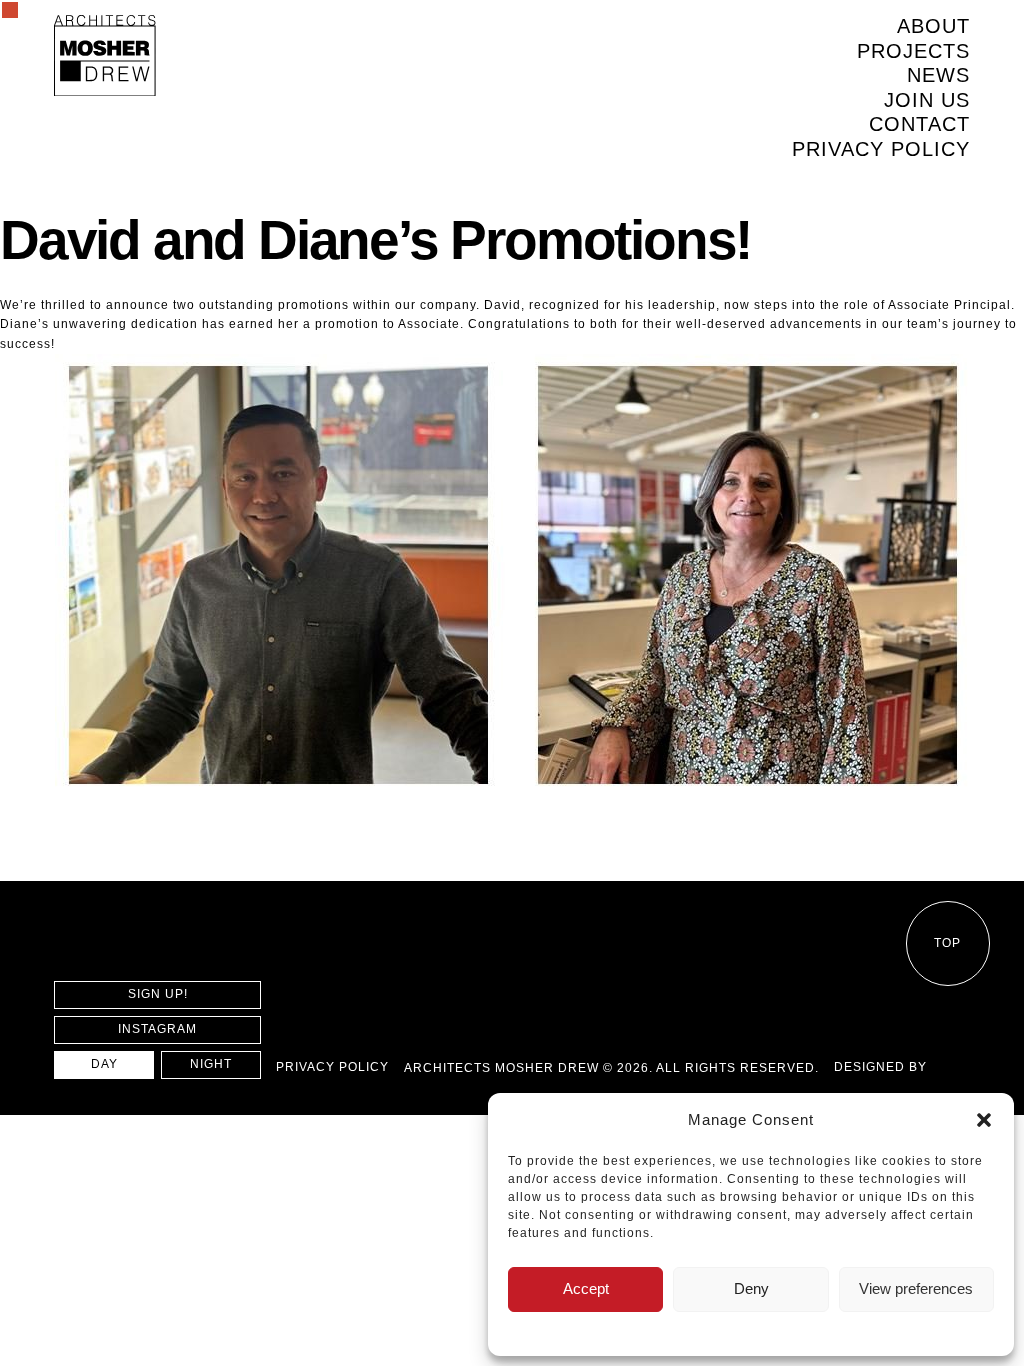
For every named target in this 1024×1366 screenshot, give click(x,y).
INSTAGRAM (157, 1029)
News (938, 75)
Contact (919, 124)
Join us (927, 100)
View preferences (916, 1288)
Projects (913, 51)
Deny (751, 1288)
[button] (984, 1120)
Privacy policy (881, 149)
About (933, 26)
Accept (586, 1288)
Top (947, 943)
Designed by (880, 1067)
